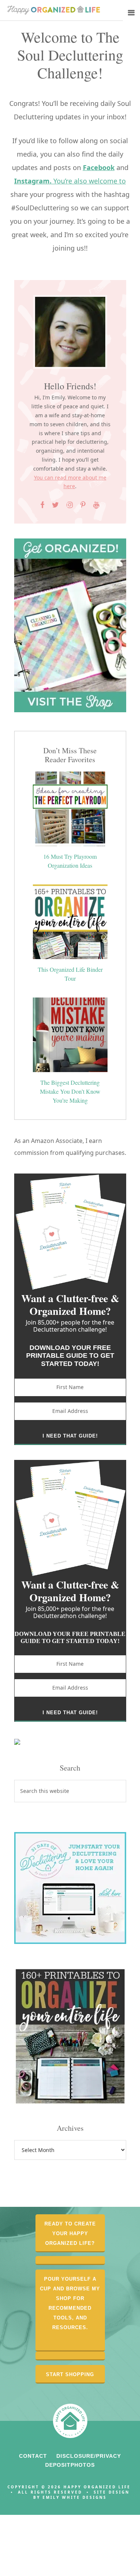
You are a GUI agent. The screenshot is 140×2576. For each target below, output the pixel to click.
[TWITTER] (56, 505)
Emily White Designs (75, 2497)
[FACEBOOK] (43, 505)
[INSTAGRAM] (70, 505)
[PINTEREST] (83, 505)
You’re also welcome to (70, 181)
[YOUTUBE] (96, 505)
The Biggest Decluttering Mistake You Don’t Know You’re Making (70, 1091)
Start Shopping (70, 2374)
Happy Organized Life (54, 11)
